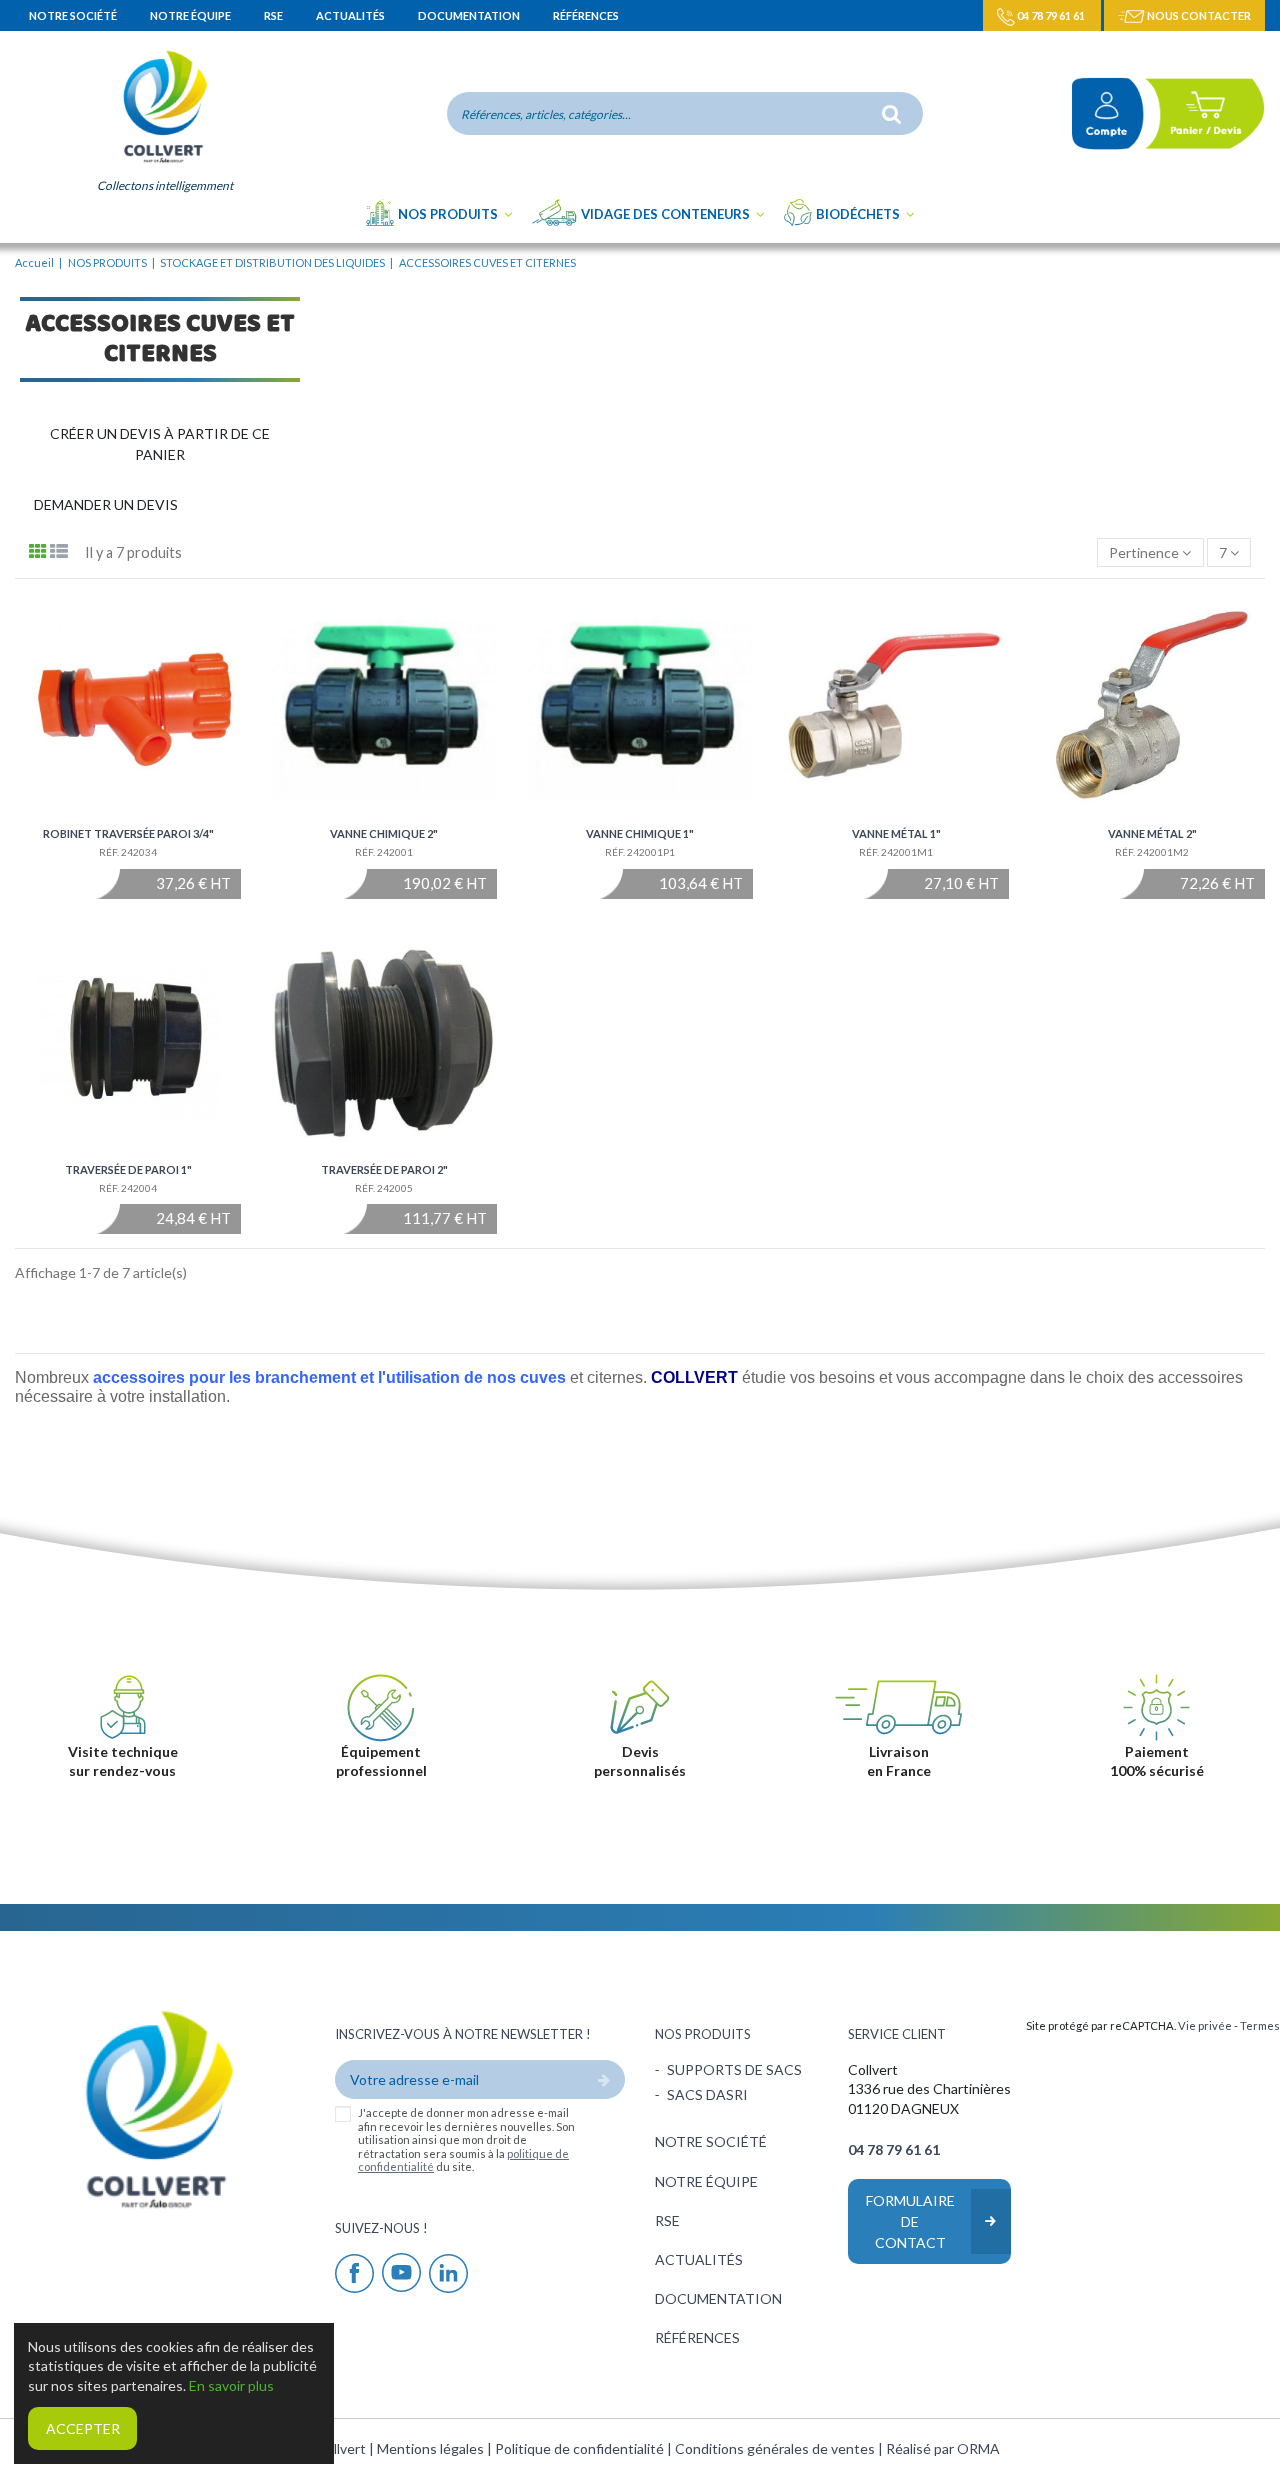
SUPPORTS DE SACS (734, 2069)
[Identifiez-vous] (1100, 113)
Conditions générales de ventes (776, 2448)
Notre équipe (191, 15)
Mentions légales (432, 2448)
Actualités (351, 15)
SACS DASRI (707, 2094)
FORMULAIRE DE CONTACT (910, 2221)
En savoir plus (231, 2385)
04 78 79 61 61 (1051, 15)
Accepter (83, 2428)
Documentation (470, 15)
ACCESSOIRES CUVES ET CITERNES (160, 340)
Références (586, 15)
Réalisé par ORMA (943, 2448)
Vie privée (1205, 2025)
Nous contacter (1198, 15)
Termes (1260, 2025)
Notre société (74, 15)
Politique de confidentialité (581, 2448)
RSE (274, 15)
